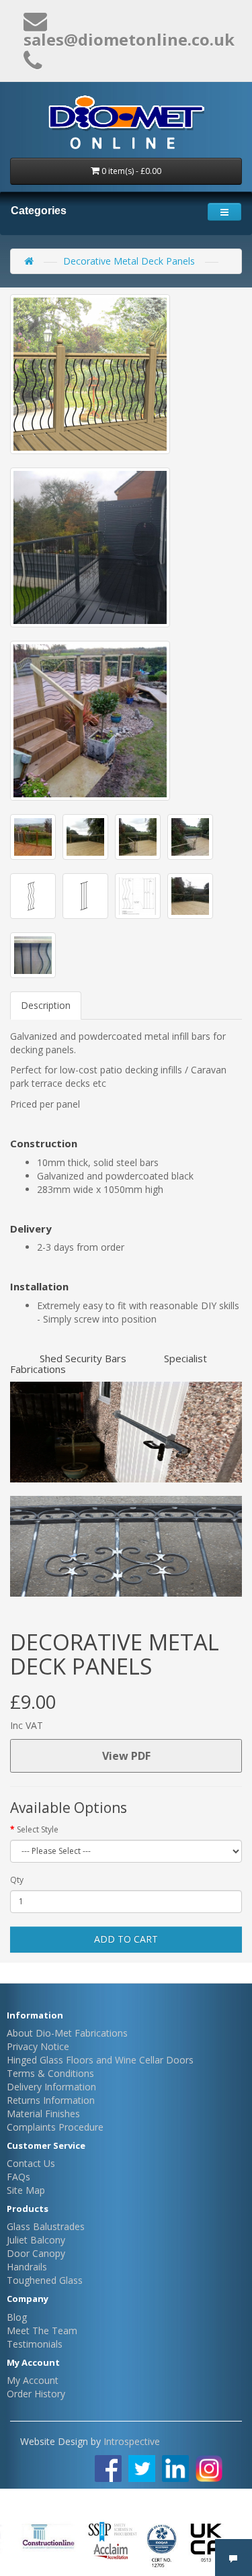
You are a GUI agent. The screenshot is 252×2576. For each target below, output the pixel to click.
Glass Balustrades (46, 2226)
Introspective (132, 2441)
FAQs (18, 2177)
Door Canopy (36, 2253)
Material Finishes (43, 2114)
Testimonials (35, 2344)
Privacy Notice (38, 2046)
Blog (17, 2317)
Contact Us (31, 2163)
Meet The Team (42, 2330)
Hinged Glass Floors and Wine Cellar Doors (100, 2060)
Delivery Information (51, 2087)
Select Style (38, 1829)
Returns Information (51, 2100)
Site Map (26, 2190)
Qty (17, 1880)
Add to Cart (126, 1939)
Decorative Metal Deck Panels (129, 261)
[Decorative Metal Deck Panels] (90, 374)
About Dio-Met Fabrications (67, 2033)
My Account (33, 2380)
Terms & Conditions (50, 2073)
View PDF (126, 1756)
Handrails (27, 2267)
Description (46, 1005)
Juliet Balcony (36, 2240)
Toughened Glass (45, 2280)
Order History (36, 2394)
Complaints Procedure (55, 2127)
